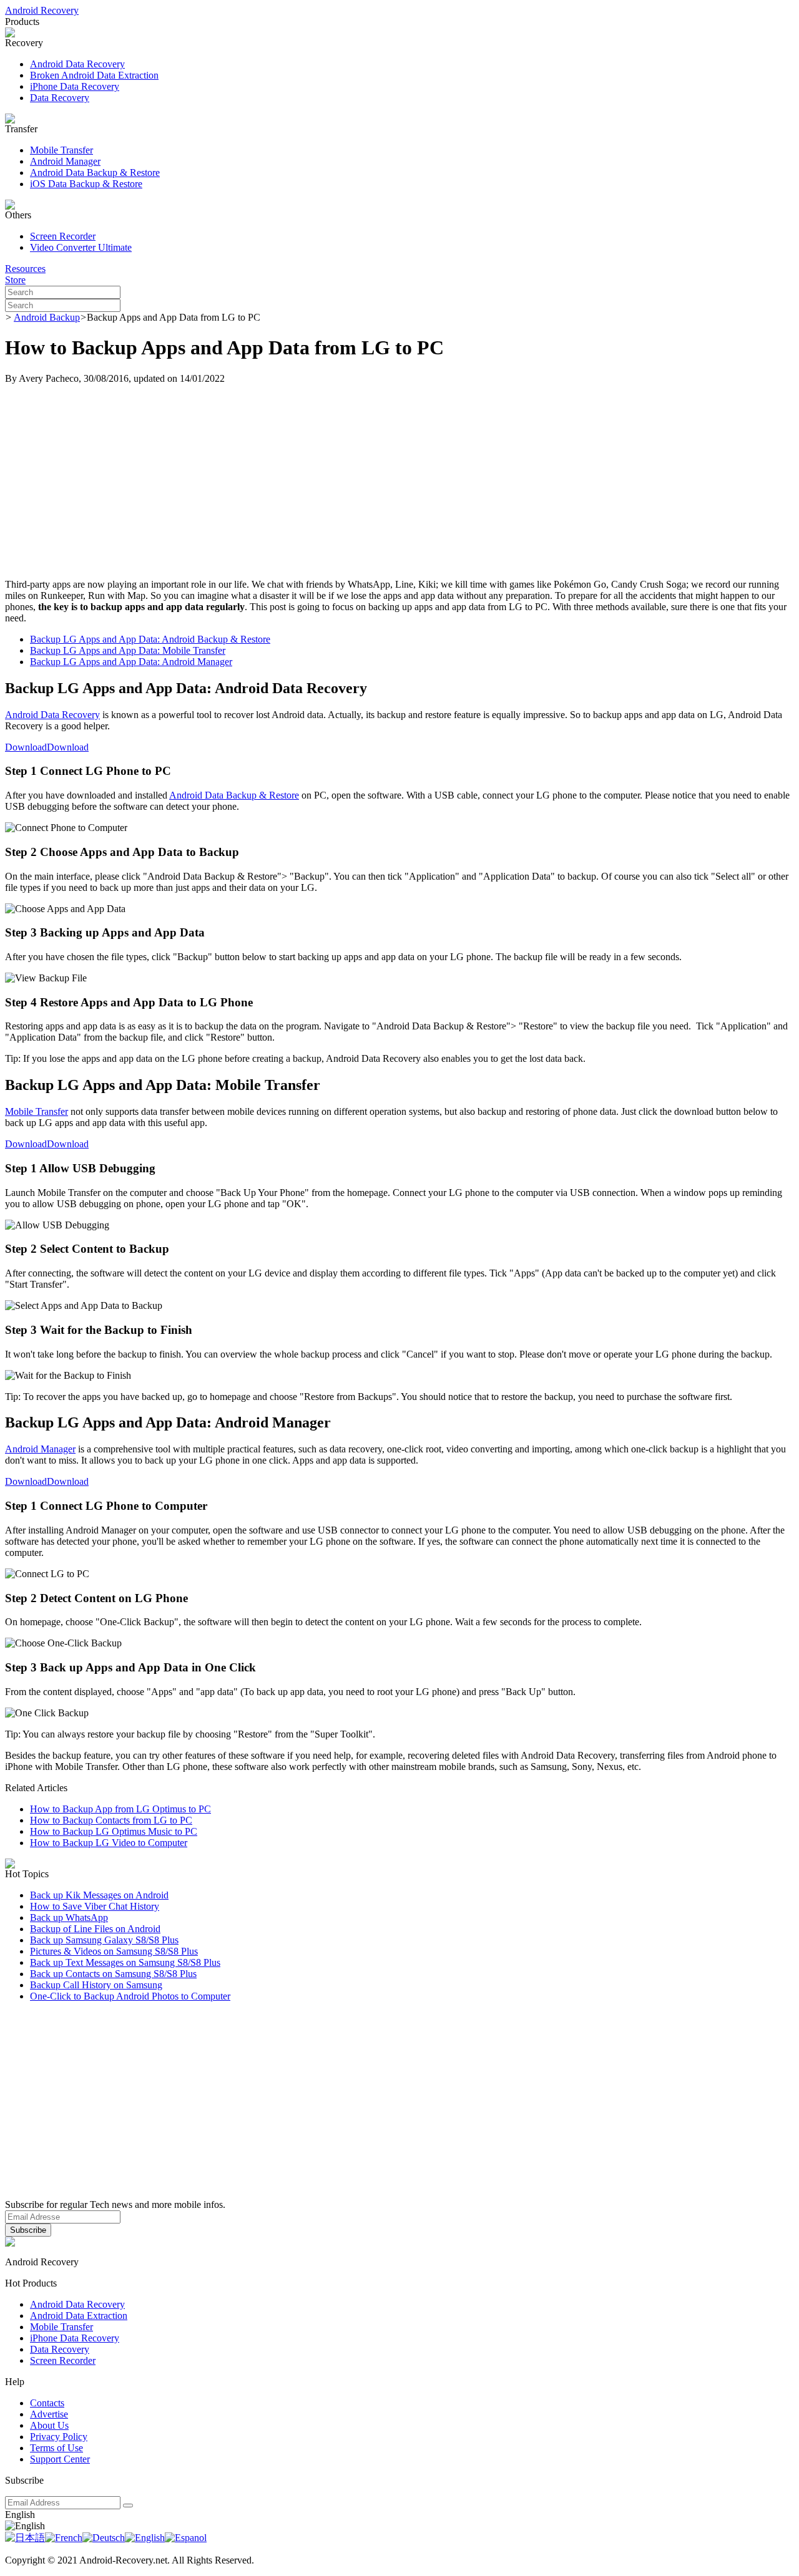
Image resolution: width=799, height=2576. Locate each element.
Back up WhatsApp (69, 1917)
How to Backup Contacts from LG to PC (111, 1820)
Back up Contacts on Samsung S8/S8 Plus (113, 1974)
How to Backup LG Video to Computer (109, 1843)
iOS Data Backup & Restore (86, 184)
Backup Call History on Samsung (96, 1985)
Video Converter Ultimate (81, 247)
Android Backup (47, 317)
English (20, 2515)
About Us (49, 2425)
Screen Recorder (63, 236)
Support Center (60, 2459)
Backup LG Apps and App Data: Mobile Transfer (128, 650)
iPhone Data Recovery (75, 86)
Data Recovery (60, 98)
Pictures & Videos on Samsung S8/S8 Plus (114, 1951)
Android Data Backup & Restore (95, 173)
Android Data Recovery (77, 64)
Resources (25, 269)
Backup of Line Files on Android (95, 1929)
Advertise (49, 2414)
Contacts (47, 2403)
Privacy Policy (59, 2437)
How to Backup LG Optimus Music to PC (114, 1831)
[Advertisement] (399, 482)
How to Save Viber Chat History (95, 1906)
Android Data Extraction (79, 2316)
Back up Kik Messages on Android (99, 1895)
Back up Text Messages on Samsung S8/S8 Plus (125, 1962)
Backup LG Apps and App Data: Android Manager (131, 662)
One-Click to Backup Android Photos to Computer (130, 1996)
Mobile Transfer (61, 150)
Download (26, 747)
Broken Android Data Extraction (94, 75)
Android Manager (65, 161)
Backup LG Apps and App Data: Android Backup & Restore (150, 639)
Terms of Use (56, 2448)
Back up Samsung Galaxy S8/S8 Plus (104, 1940)
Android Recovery (42, 10)
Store (15, 280)
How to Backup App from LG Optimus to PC (120, 1809)
